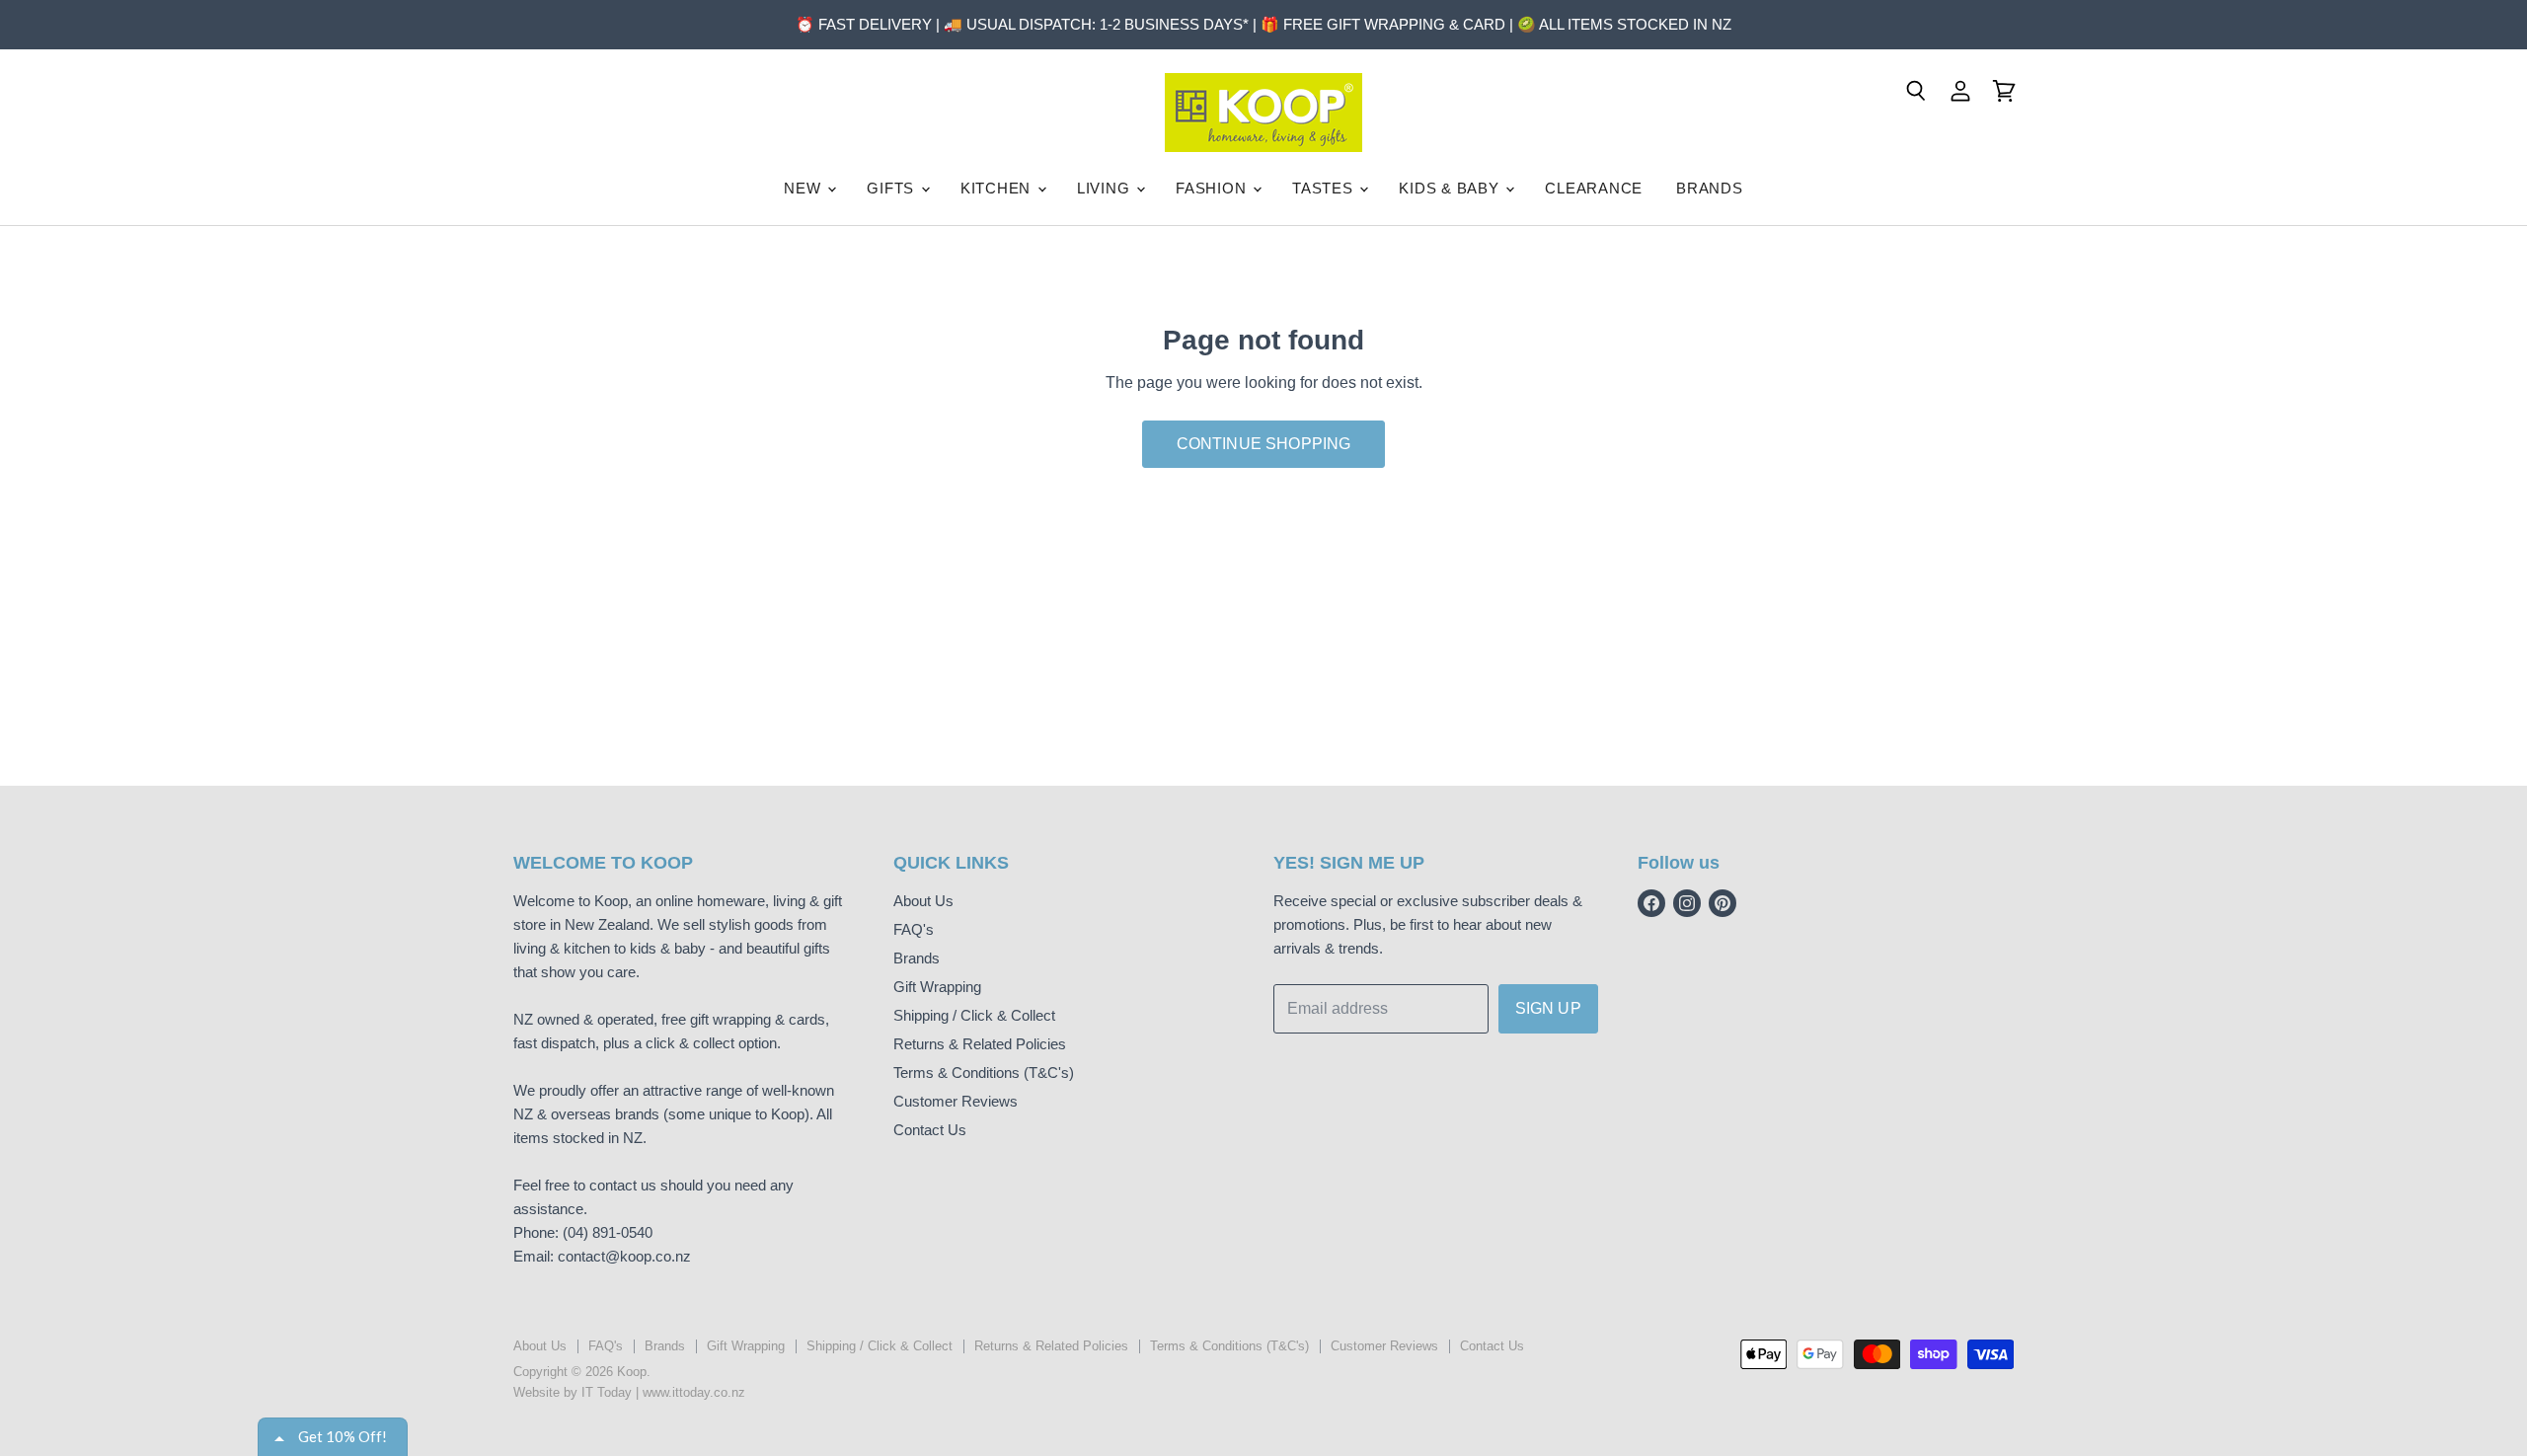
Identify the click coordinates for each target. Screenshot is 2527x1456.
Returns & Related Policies (980, 1044)
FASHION (1213, 188)
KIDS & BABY (1451, 188)
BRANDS (1710, 188)
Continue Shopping (1264, 444)
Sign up (1548, 1008)
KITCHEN (998, 188)
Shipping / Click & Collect (974, 1015)
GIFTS (893, 188)
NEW (804, 188)
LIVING (1106, 188)
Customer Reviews (956, 1101)
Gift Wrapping (937, 987)
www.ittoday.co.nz (694, 1392)
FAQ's (914, 929)
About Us (923, 901)
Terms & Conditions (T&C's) (984, 1073)
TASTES (1325, 188)
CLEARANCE (1594, 188)
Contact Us (930, 1130)
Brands (917, 958)
